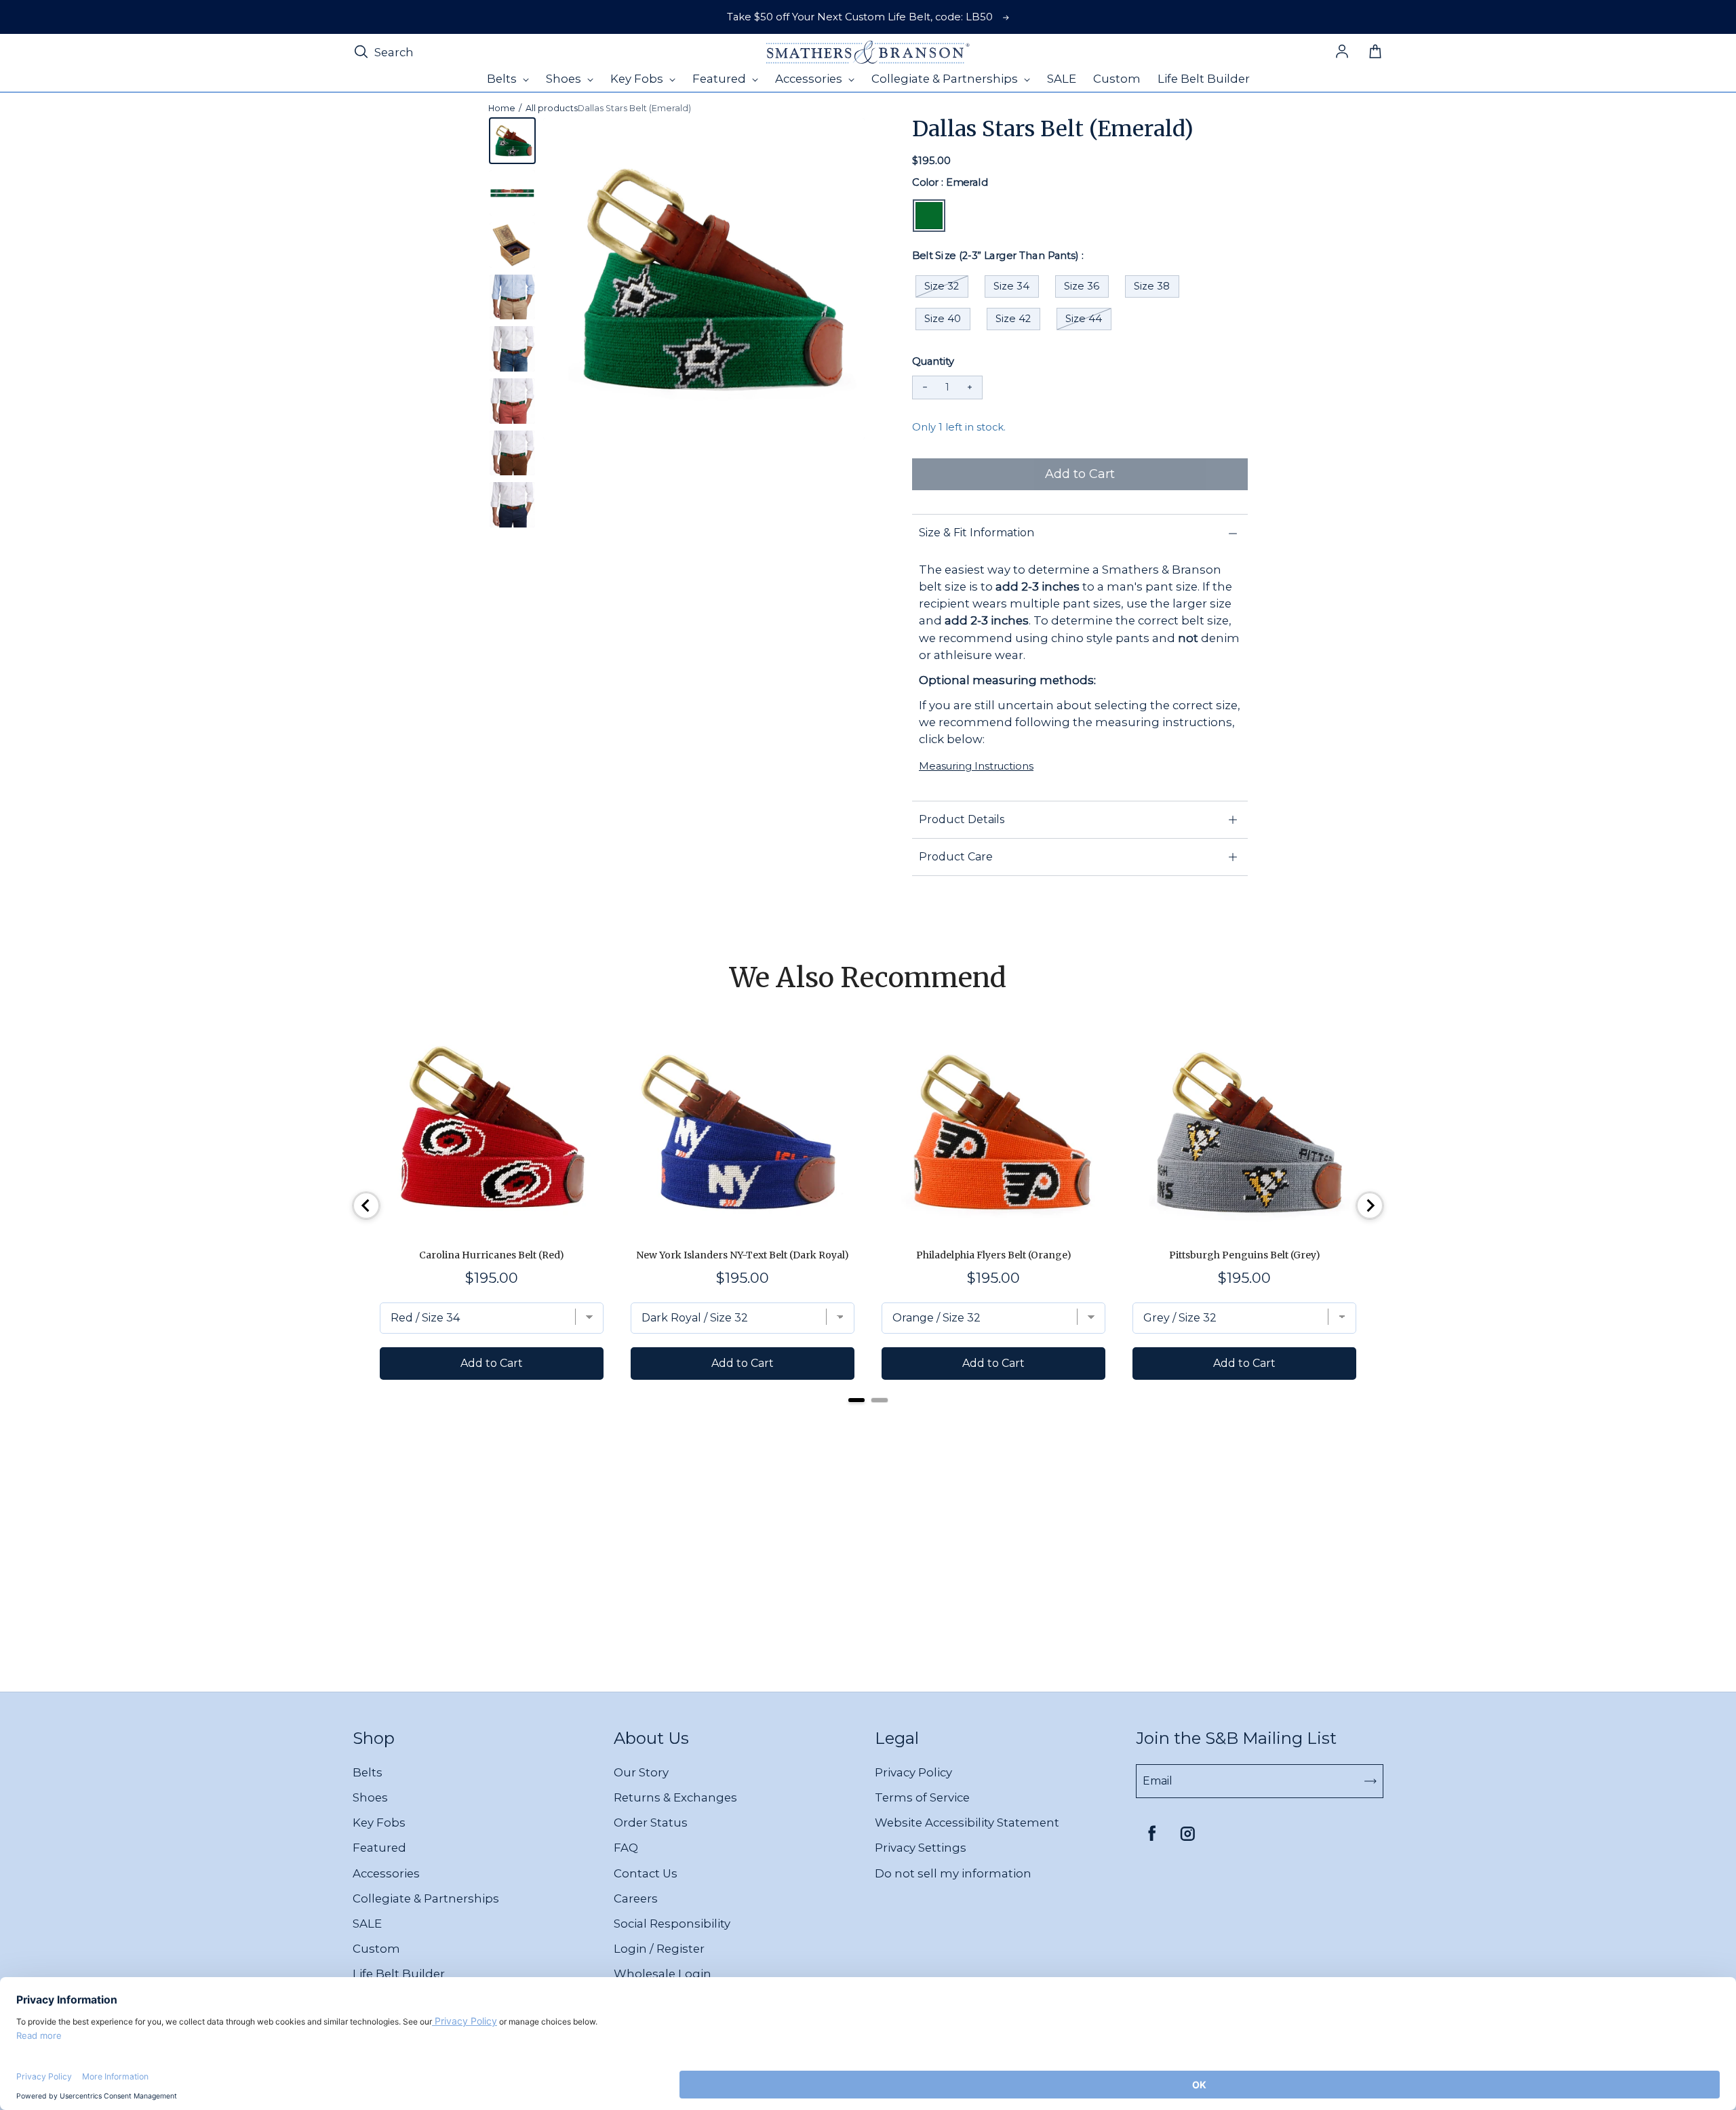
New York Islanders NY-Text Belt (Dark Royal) (743, 1255)
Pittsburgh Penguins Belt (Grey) (1245, 1255)
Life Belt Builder (399, 1974)
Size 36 (1082, 286)
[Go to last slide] (366, 1206)
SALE (367, 1924)
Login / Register (659, 1949)
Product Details (962, 819)
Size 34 (1011, 286)
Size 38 (1152, 286)
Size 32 (942, 286)
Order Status (651, 1823)
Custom (376, 1949)
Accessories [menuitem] (810, 79)
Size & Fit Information (976, 533)
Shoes (370, 1797)
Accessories (386, 1873)
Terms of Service (922, 1797)
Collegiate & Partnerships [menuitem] (946, 79)
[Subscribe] (1370, 1781)
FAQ (626, 1848)
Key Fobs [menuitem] (638, 79)
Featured (379, 1848)
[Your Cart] (1375, 52)
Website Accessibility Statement (967, 1823)
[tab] (856, 1400)
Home (502, 108)
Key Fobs (379, 1823)
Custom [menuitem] (1117, 79)
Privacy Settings (921, 1848)
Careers (636, 1898)
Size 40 (943, 319)
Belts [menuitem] (503, 79)
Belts (368, 1772)
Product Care (956, 857)
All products (552, 108)
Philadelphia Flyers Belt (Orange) (994, 1255)
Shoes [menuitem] (565, 79)
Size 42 (1013, 319)
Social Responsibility (672, 1924)
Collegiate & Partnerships (426, 1898)
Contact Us (646, 1873)
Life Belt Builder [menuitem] (1204, 79)
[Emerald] (929, 216)
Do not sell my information (953, 1873)
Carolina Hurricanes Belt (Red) (492, 1255)
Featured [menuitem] (721, 79)
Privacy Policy (913, 1772)
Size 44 (1084, 319)
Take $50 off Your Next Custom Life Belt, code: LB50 (860, 17)
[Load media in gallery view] (512, 141)
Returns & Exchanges (675, 1797)
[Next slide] (1370, 1206)
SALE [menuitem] (1062, 79)
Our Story (641, 1772)
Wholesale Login (663, 1974)
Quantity (933, 361)
